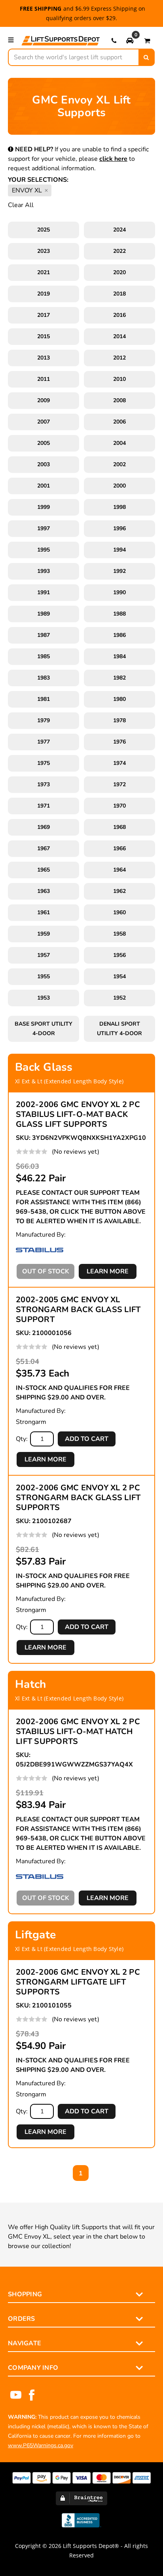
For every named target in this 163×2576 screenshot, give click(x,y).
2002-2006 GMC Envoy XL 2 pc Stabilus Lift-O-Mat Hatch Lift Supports (78, 1731)
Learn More (108, 1271)
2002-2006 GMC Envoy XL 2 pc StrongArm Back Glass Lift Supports (78, 1498)
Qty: (22, 1439)
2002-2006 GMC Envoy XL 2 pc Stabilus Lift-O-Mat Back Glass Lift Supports (78, 1114)
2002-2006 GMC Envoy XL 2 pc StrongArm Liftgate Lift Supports (78, 1982)
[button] (130, 40)
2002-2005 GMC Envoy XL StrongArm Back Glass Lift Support (78, 1310)
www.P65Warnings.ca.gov (41, 2445)
